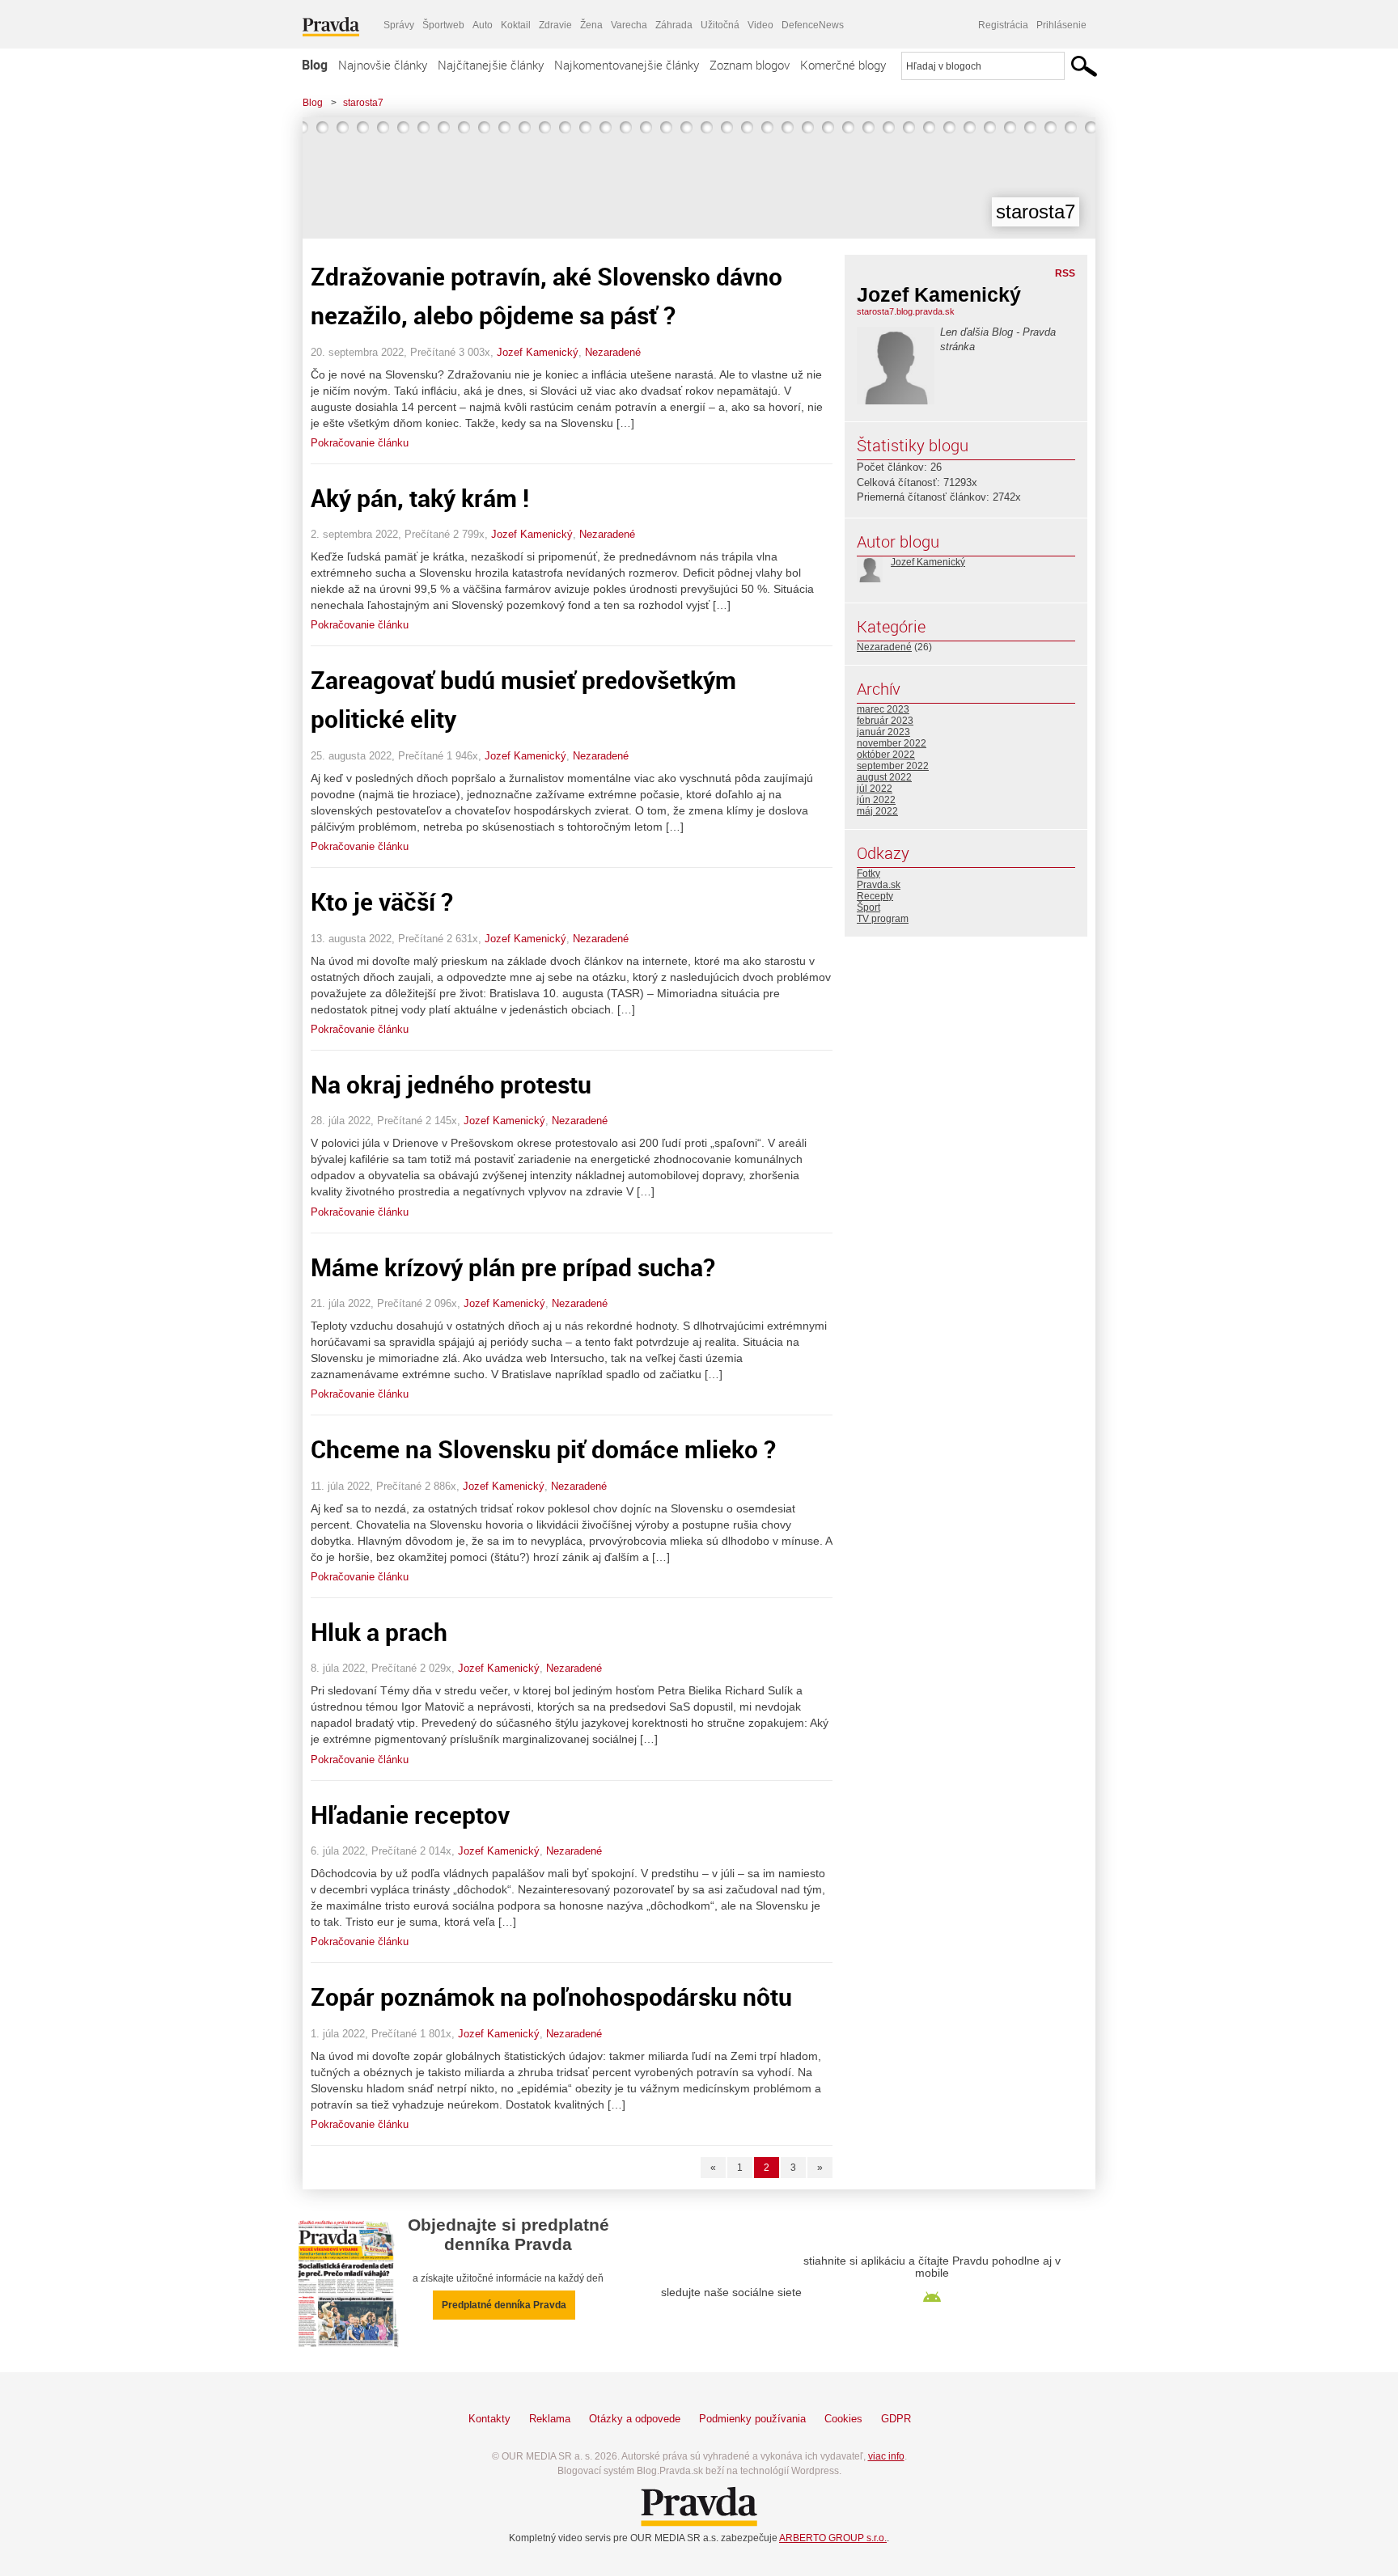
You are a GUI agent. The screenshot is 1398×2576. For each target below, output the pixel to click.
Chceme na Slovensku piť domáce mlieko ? (543, 1449)
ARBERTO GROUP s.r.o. (833, 2538)
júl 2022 (875, 789)
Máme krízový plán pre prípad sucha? (513, 1267)
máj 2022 (877, 811)
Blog (315, 65)
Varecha (629, 25)
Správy (399, 25)
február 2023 (885, 721)
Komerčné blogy (843, 65)
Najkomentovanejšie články (627, 65)
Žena (591, 25)
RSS (1065, 273)
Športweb (443, 25)
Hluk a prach (379, 1632)
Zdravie (555, 25)
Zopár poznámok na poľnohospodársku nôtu (551, 1997)
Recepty (875, 896)
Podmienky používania (752, 2419)
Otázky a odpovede (635, 2419)
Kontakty (489, 2419)
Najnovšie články (383, 65)
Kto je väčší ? (382, 901)
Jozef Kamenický (538, 352)
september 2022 (893, 766)
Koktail (516, 25)
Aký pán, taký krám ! (420, 498)
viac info (886, 2456)
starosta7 (363, 103)
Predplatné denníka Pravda (504, 2305)
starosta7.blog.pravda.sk (906, 311)
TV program (883, 919)
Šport (868, 907)
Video (760, 25)
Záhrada (674, 25)
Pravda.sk (879, 885)
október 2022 (886, 755)
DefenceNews (813, 25)
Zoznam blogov (750, 65)
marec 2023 (883, 709)
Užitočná (720, 25)
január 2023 (883, 732)
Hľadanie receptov (410, 1815)
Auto (483, 25)
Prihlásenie (1061, 25)
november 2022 (892, 743)
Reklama (550, 2419)
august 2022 (884, 777)
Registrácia (1003, 25)
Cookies (843, 2419)
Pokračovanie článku (360, 443)
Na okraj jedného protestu (451, 1084)
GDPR (896, 2419)
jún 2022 (876, 800)
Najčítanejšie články (491, 65)
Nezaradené (613, 352)
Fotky (868, 873)
